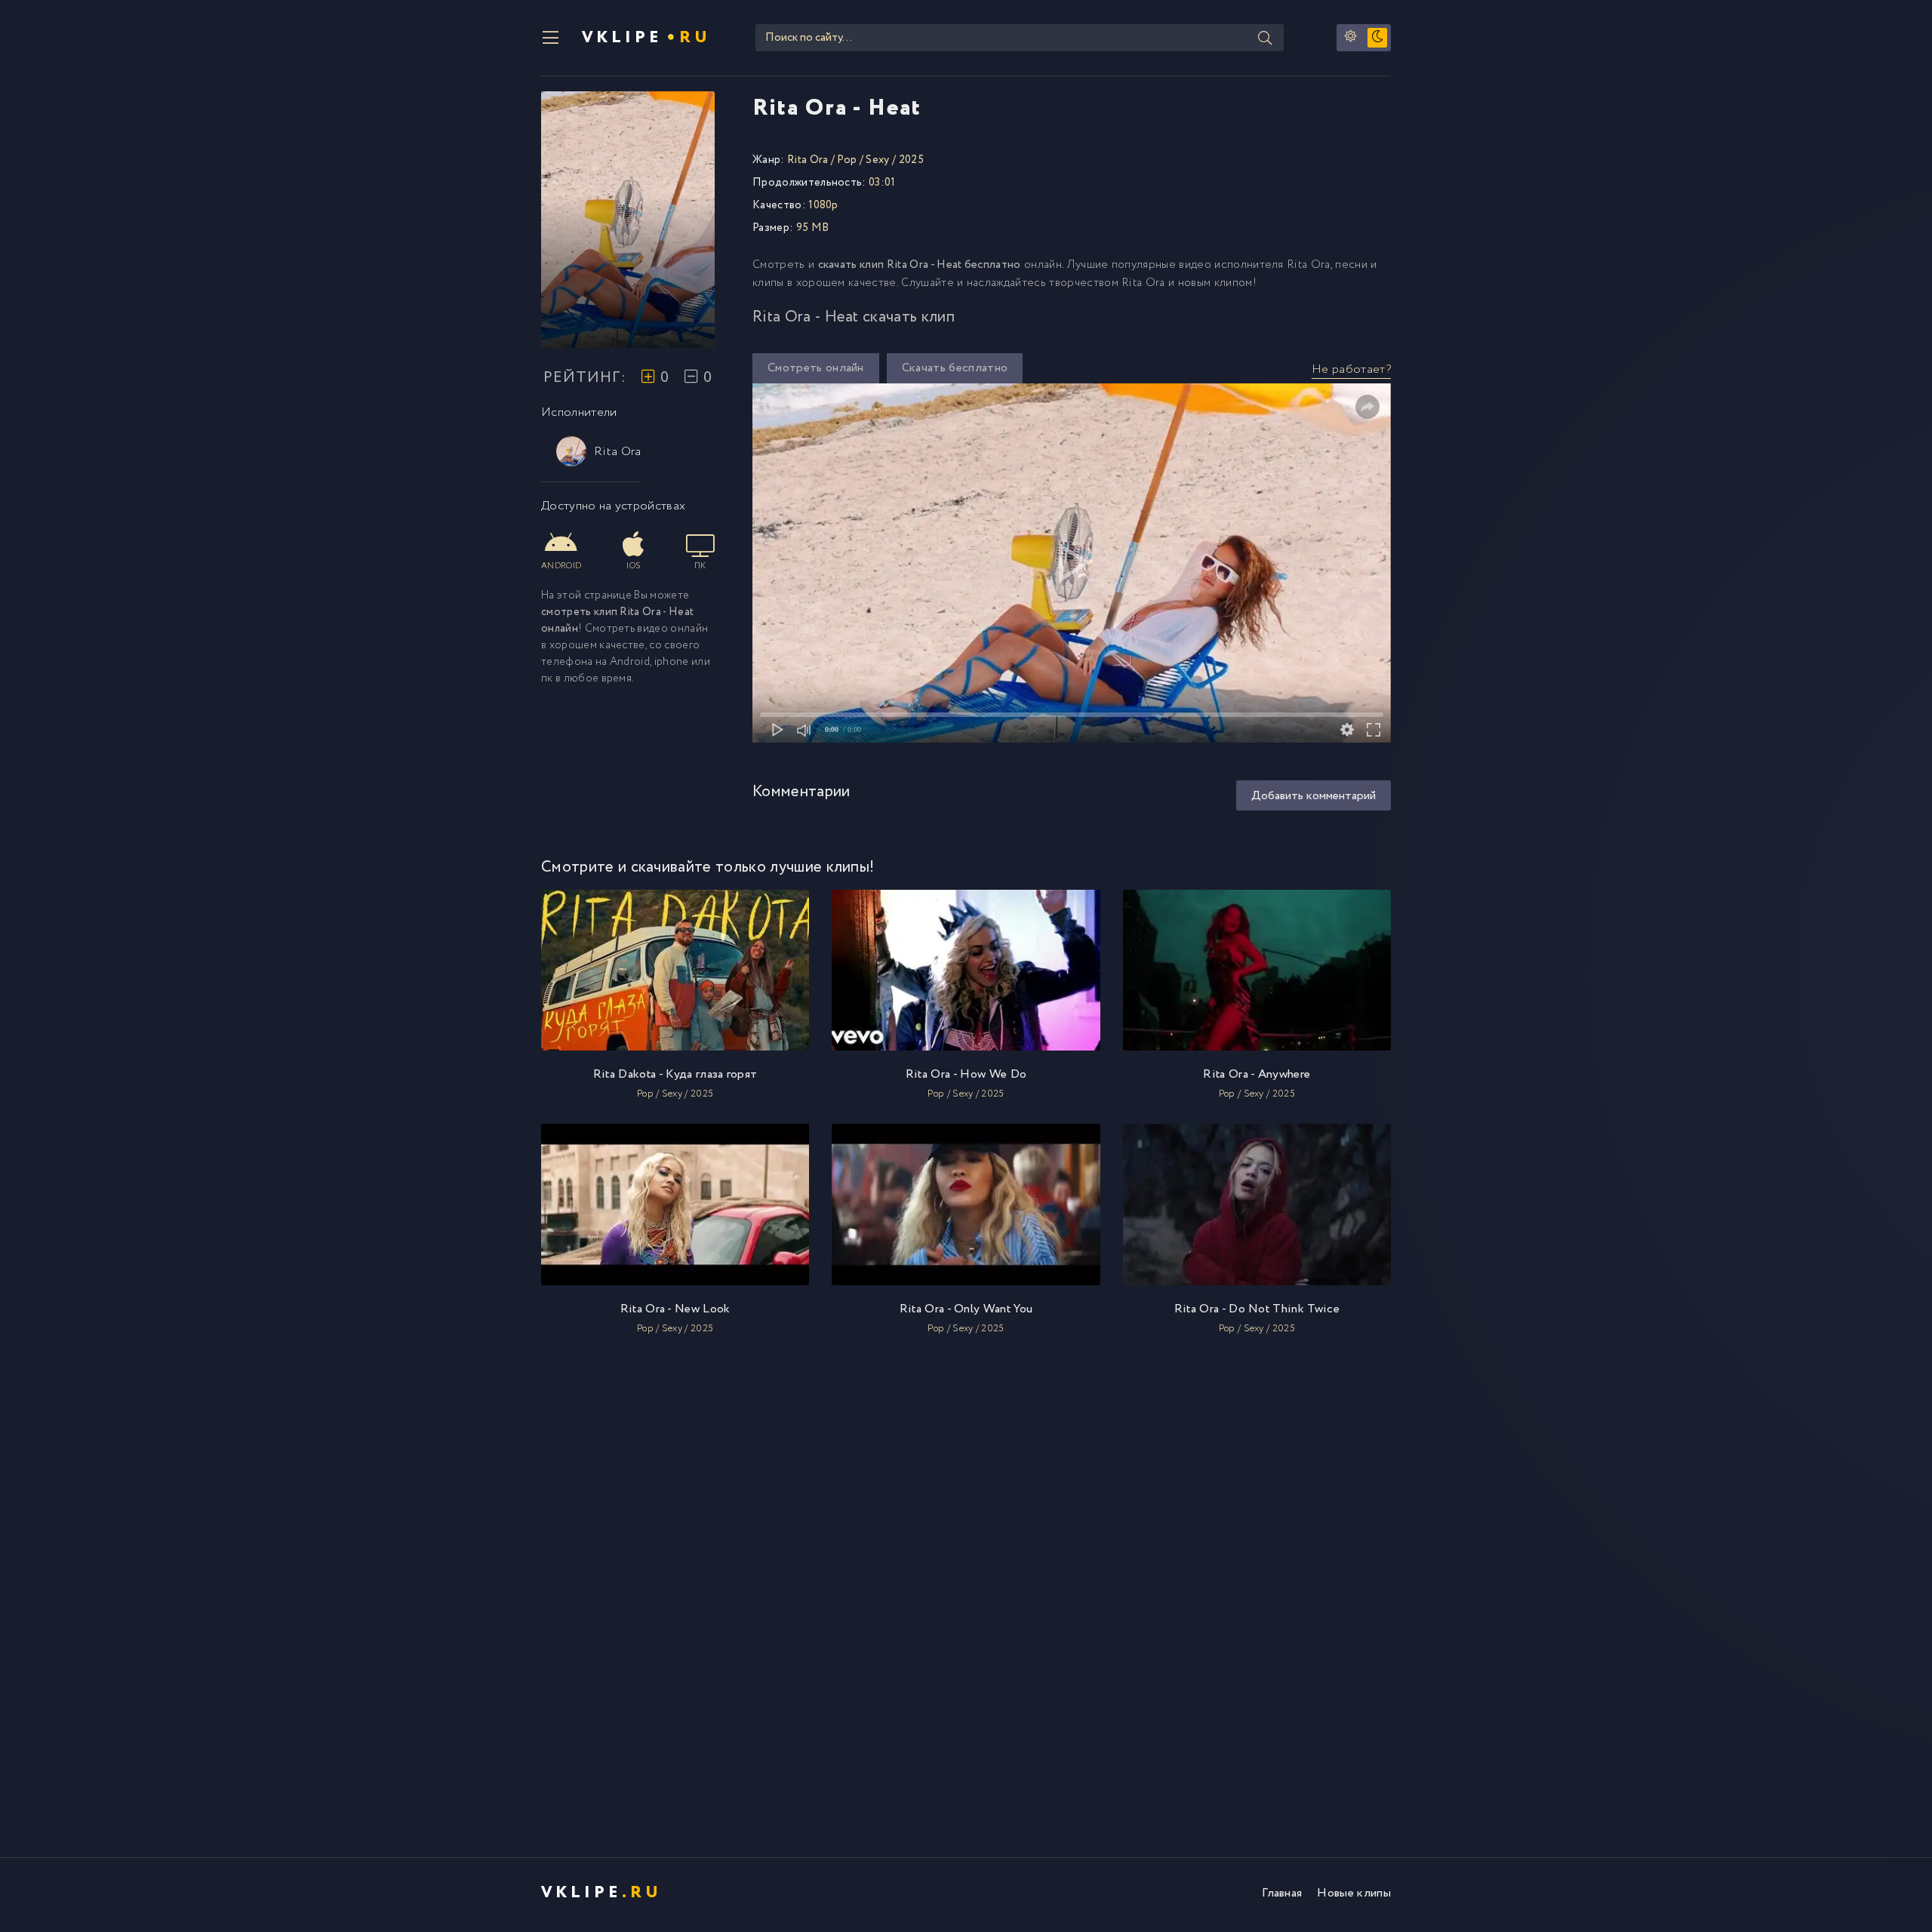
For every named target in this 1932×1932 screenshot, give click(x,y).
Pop (847, 160)
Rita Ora (618, 452)
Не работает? (1351, 369)
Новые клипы (1354, 1893)
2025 (911, 160)
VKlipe (646, 38)
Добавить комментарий (1314, 796)
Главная (1282, 1893)
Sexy (877, 160)
